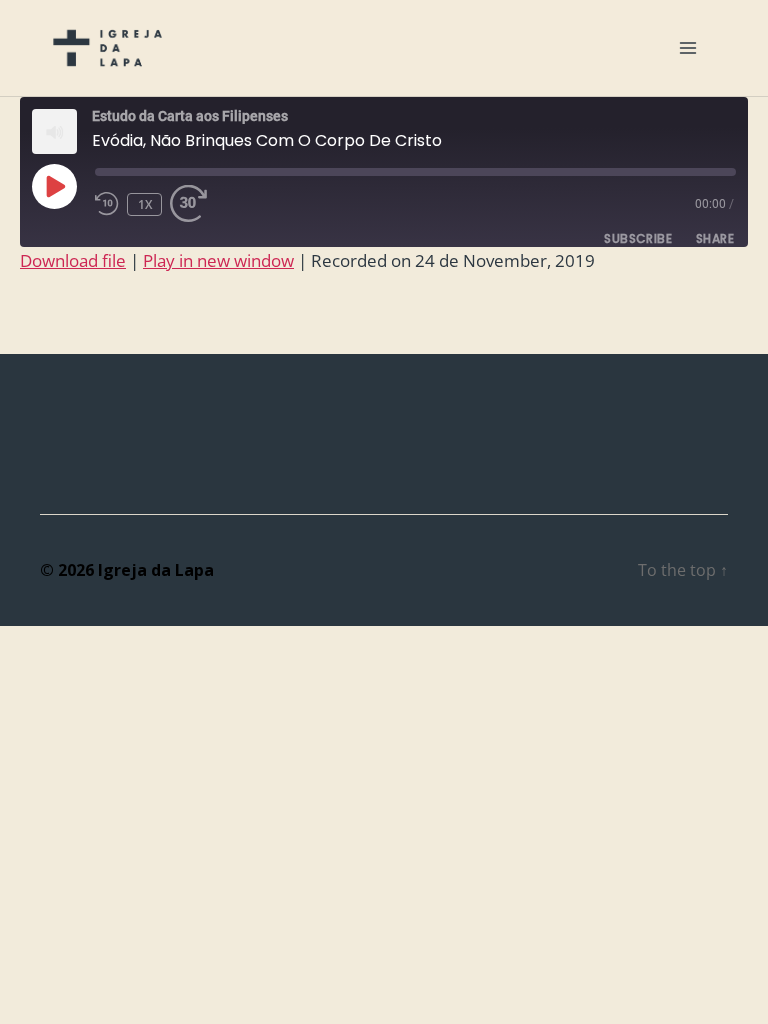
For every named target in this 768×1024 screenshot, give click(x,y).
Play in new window (218, 260)
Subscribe (638, 238)
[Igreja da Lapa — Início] (107, 48)
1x (145, 204)
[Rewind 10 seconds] (107, 203)
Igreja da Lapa (156, 570)
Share (715, 238)
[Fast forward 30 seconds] (194, 203)
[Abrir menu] (688, 48)
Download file (73, 260)
